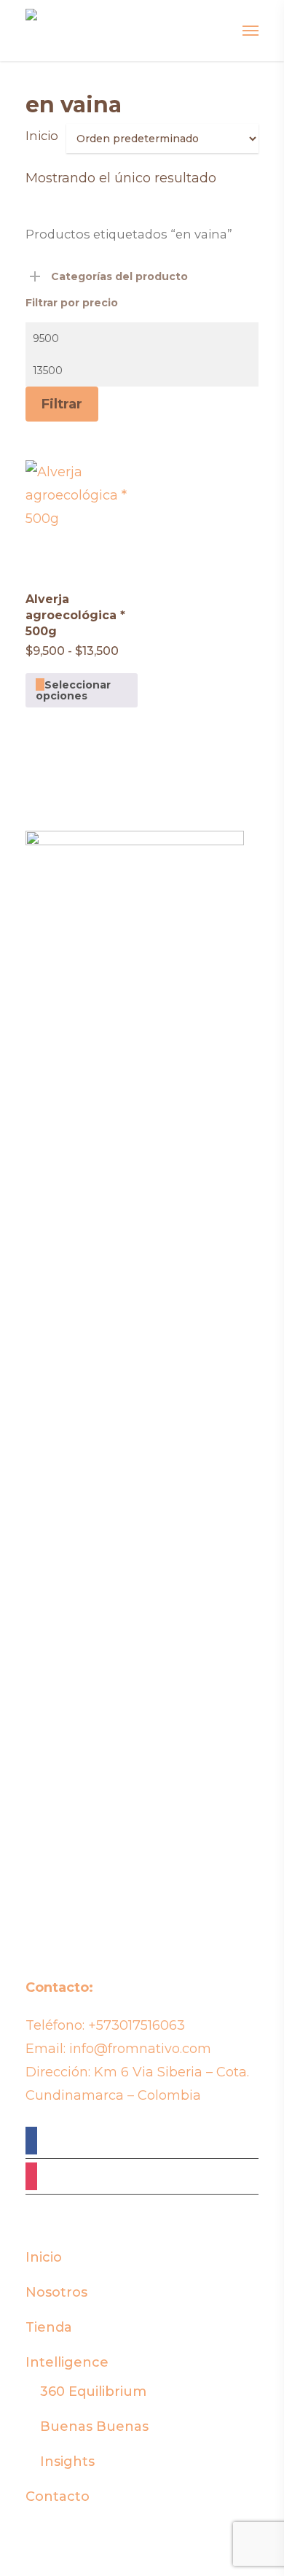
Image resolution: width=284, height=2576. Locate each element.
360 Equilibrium (93, 2391)
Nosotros (56, 2292)
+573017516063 (137, 2025)
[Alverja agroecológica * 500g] (82, 516)
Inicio (42, 136)
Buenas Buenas (94, 2426)
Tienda (49, 2327)
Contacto (58, 2497)
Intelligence (67, 2362)
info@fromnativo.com (140, 2049)
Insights (67, 2461)
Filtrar (62, 404)
